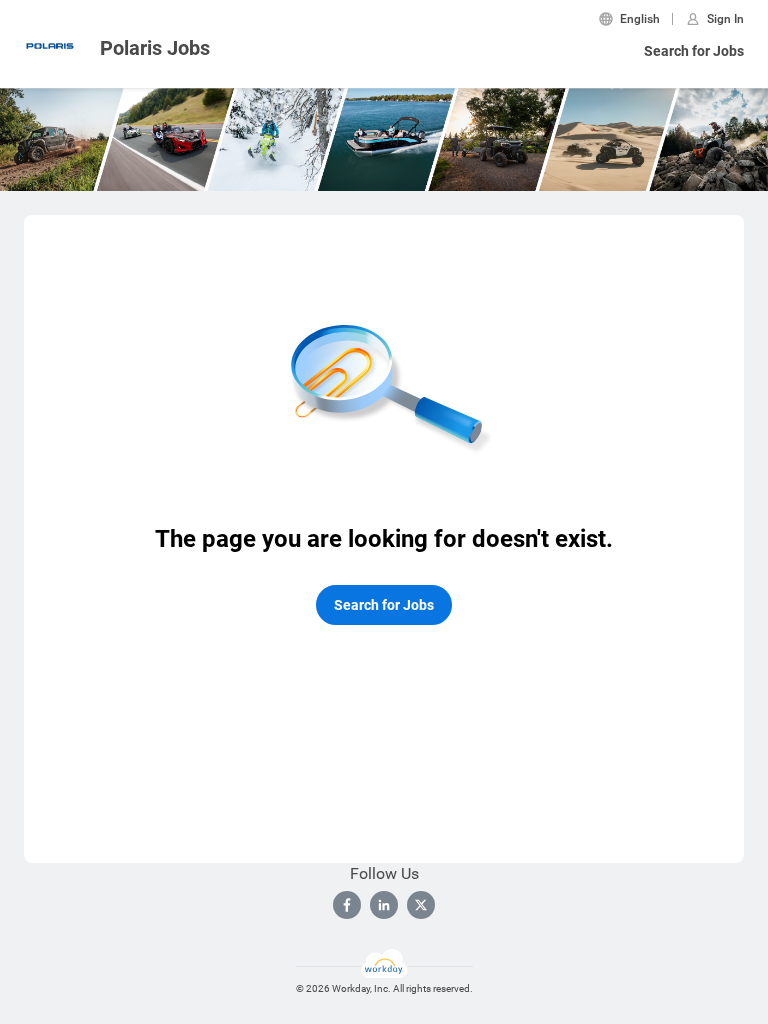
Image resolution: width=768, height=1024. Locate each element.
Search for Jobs (694, 51)
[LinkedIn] (384, 905)
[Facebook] (347, 905)
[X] (421, 905)
